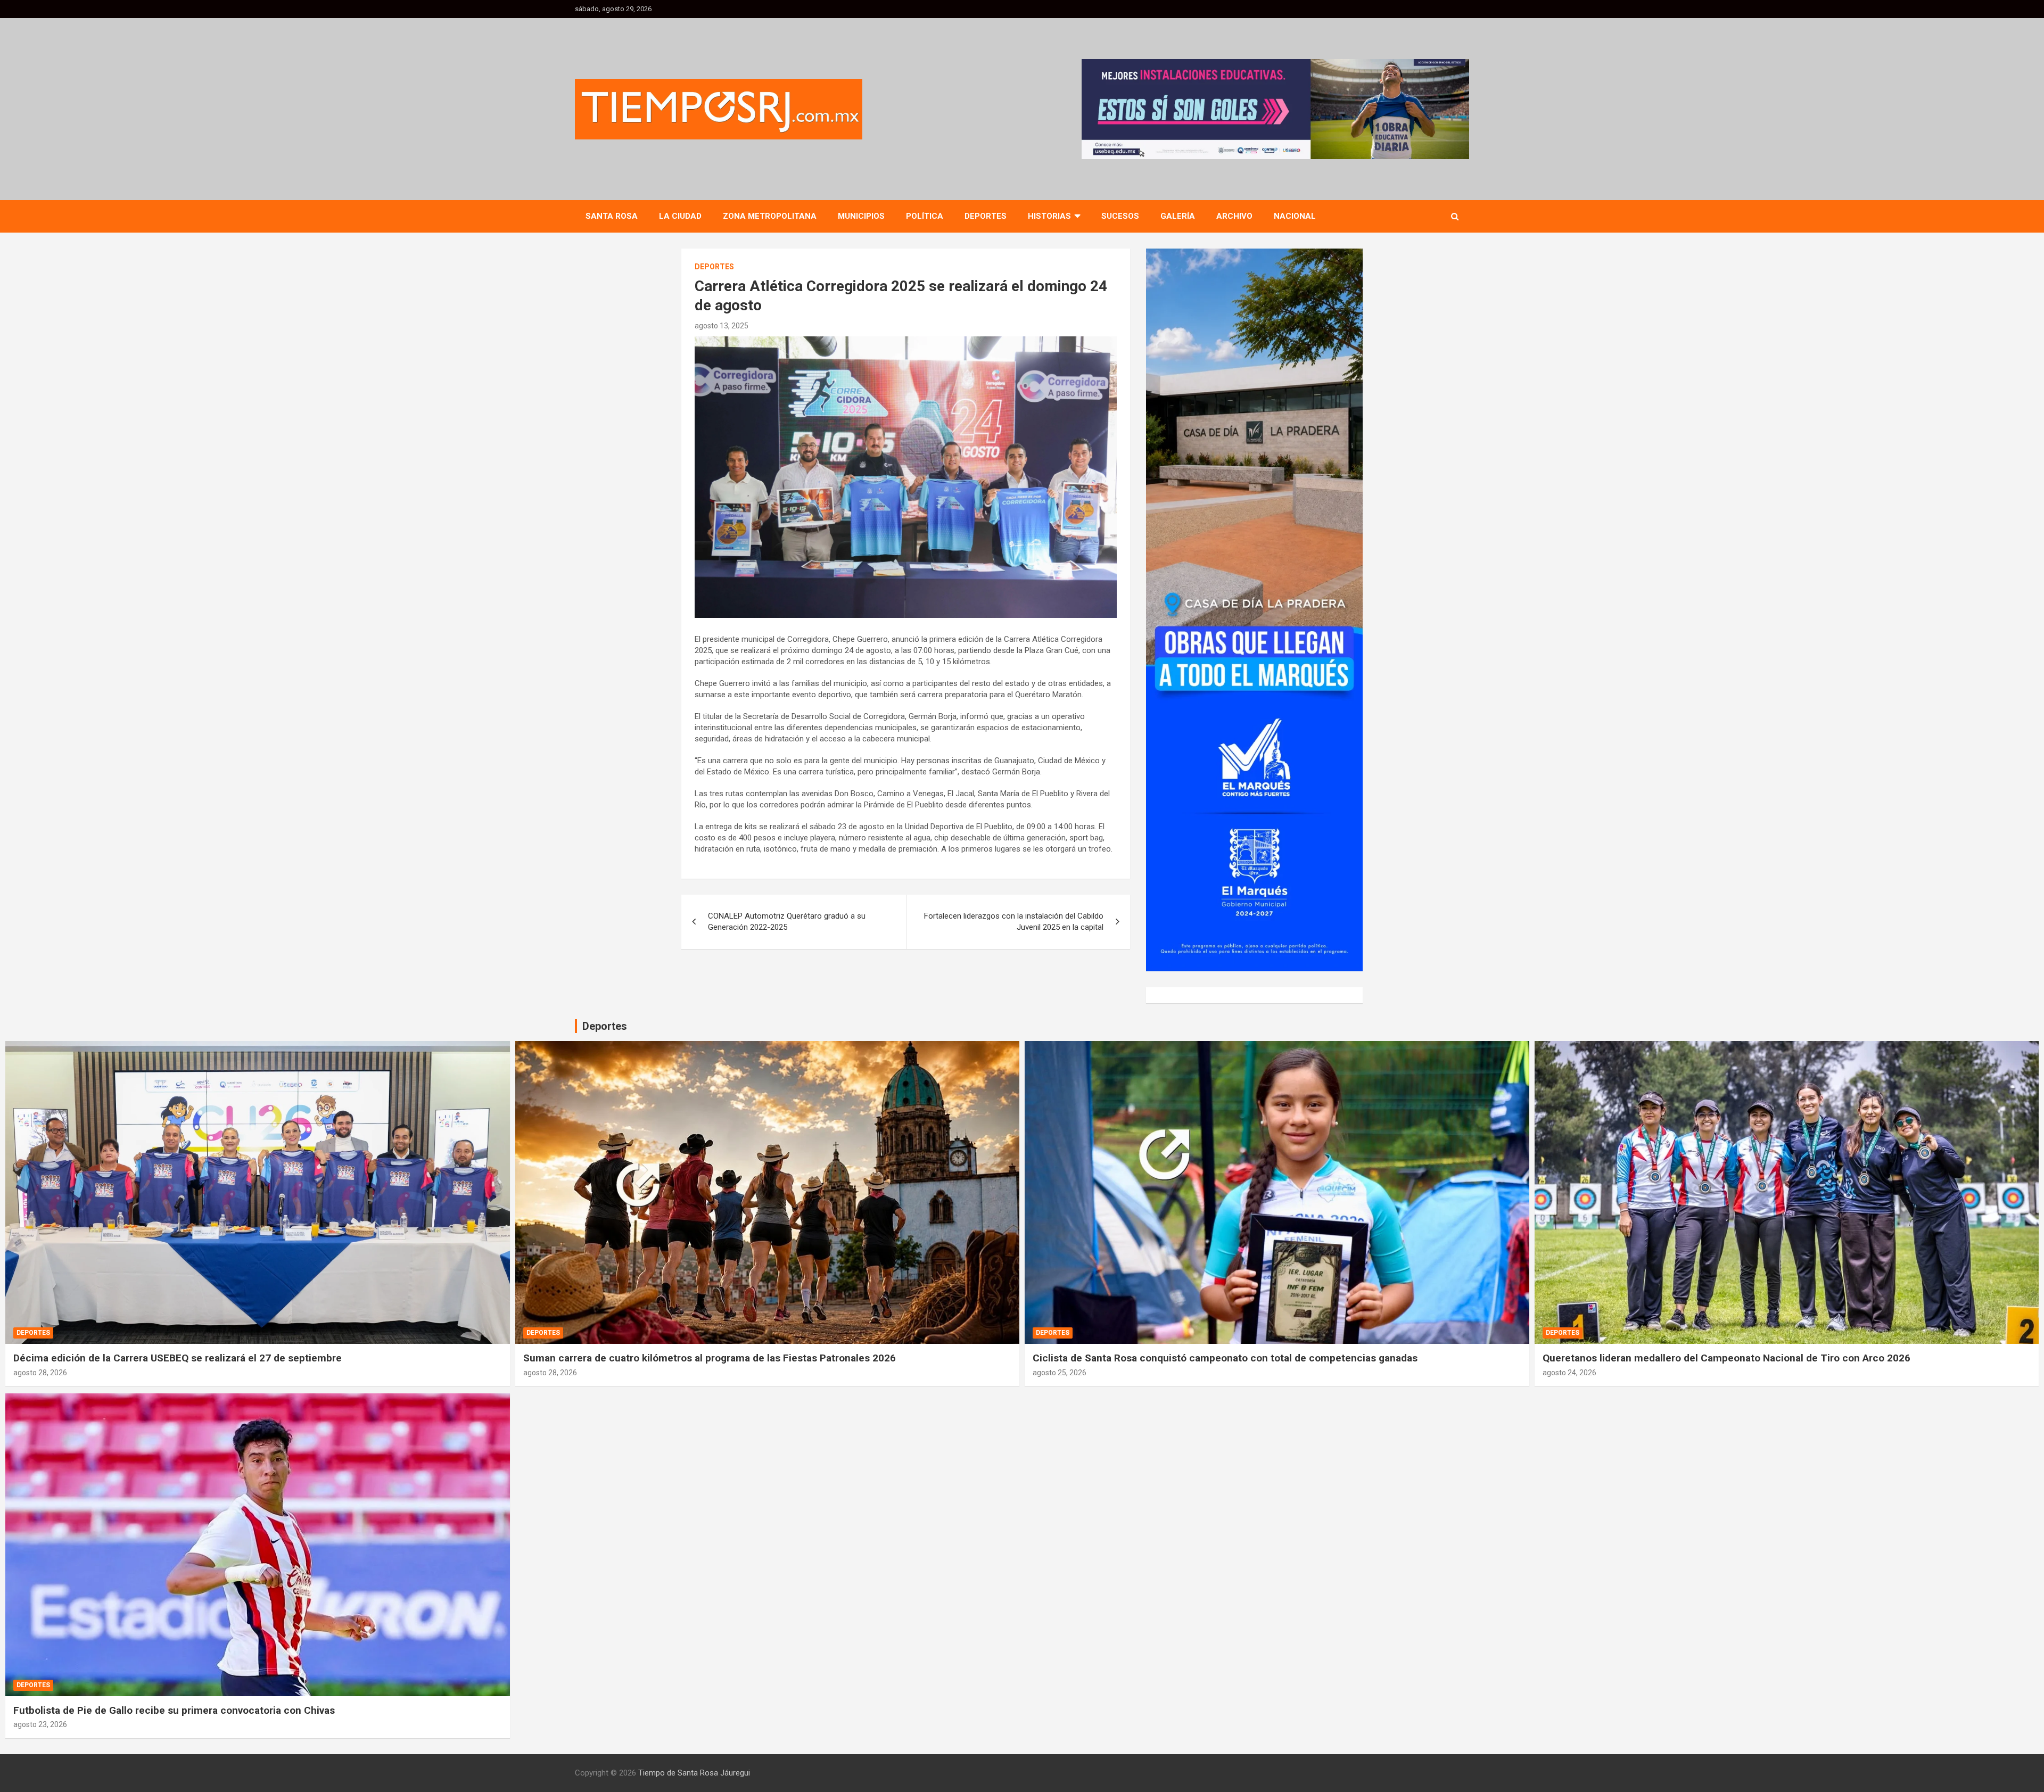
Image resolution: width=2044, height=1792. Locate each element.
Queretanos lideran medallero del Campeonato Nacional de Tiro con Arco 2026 (1726, 1358)
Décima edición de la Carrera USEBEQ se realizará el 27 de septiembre (178, 1358)
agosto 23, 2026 (40, 1724)
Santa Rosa (612, 216)
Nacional (1295, 216)
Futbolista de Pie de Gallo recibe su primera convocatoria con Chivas (174, 1710)
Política (925, 216)
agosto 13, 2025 (722, 326)
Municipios (861, 216)
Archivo (1234, 216)
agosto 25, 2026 (1060, 1373)
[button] (1275, 109)
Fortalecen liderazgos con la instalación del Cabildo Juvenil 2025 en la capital (1014, 922)
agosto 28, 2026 (40, 1373)
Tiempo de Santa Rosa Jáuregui (694, 1773)
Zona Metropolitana (770, 216)
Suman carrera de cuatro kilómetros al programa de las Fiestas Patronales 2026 (710, 1358)
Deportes (986, 216)
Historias (1049, 216)
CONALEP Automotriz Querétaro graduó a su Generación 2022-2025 (787, 922)
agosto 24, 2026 (1569, 1373)
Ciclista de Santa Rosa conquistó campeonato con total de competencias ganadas (1225, 1358)
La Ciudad (680, 216)
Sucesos (1120, 216)
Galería (1178, 216)
